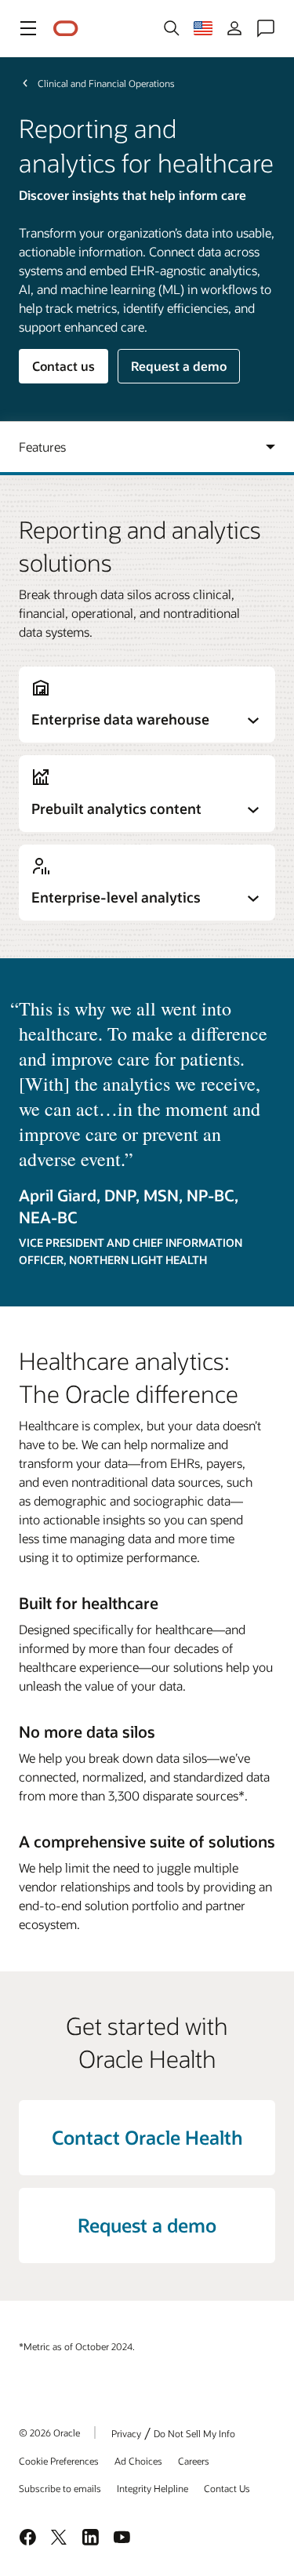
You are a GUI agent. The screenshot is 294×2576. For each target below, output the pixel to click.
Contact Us (227, 2488)
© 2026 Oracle (49, 2432)
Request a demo (179, 366)
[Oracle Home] (66, 29)
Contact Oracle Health (147, 2137)
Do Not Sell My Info (194, 2433)
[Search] (172, 28)
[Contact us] (266, 28)
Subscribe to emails (60, 2488)
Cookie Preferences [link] (59, 2461)
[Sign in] (234, 28)
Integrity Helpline (152, 2488)
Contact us (64, 366)
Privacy (126, 2433)
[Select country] (203, 28)
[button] (28, 28)
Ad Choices (138, 2461)
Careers (194, 2461)
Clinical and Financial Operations (106, 83)
